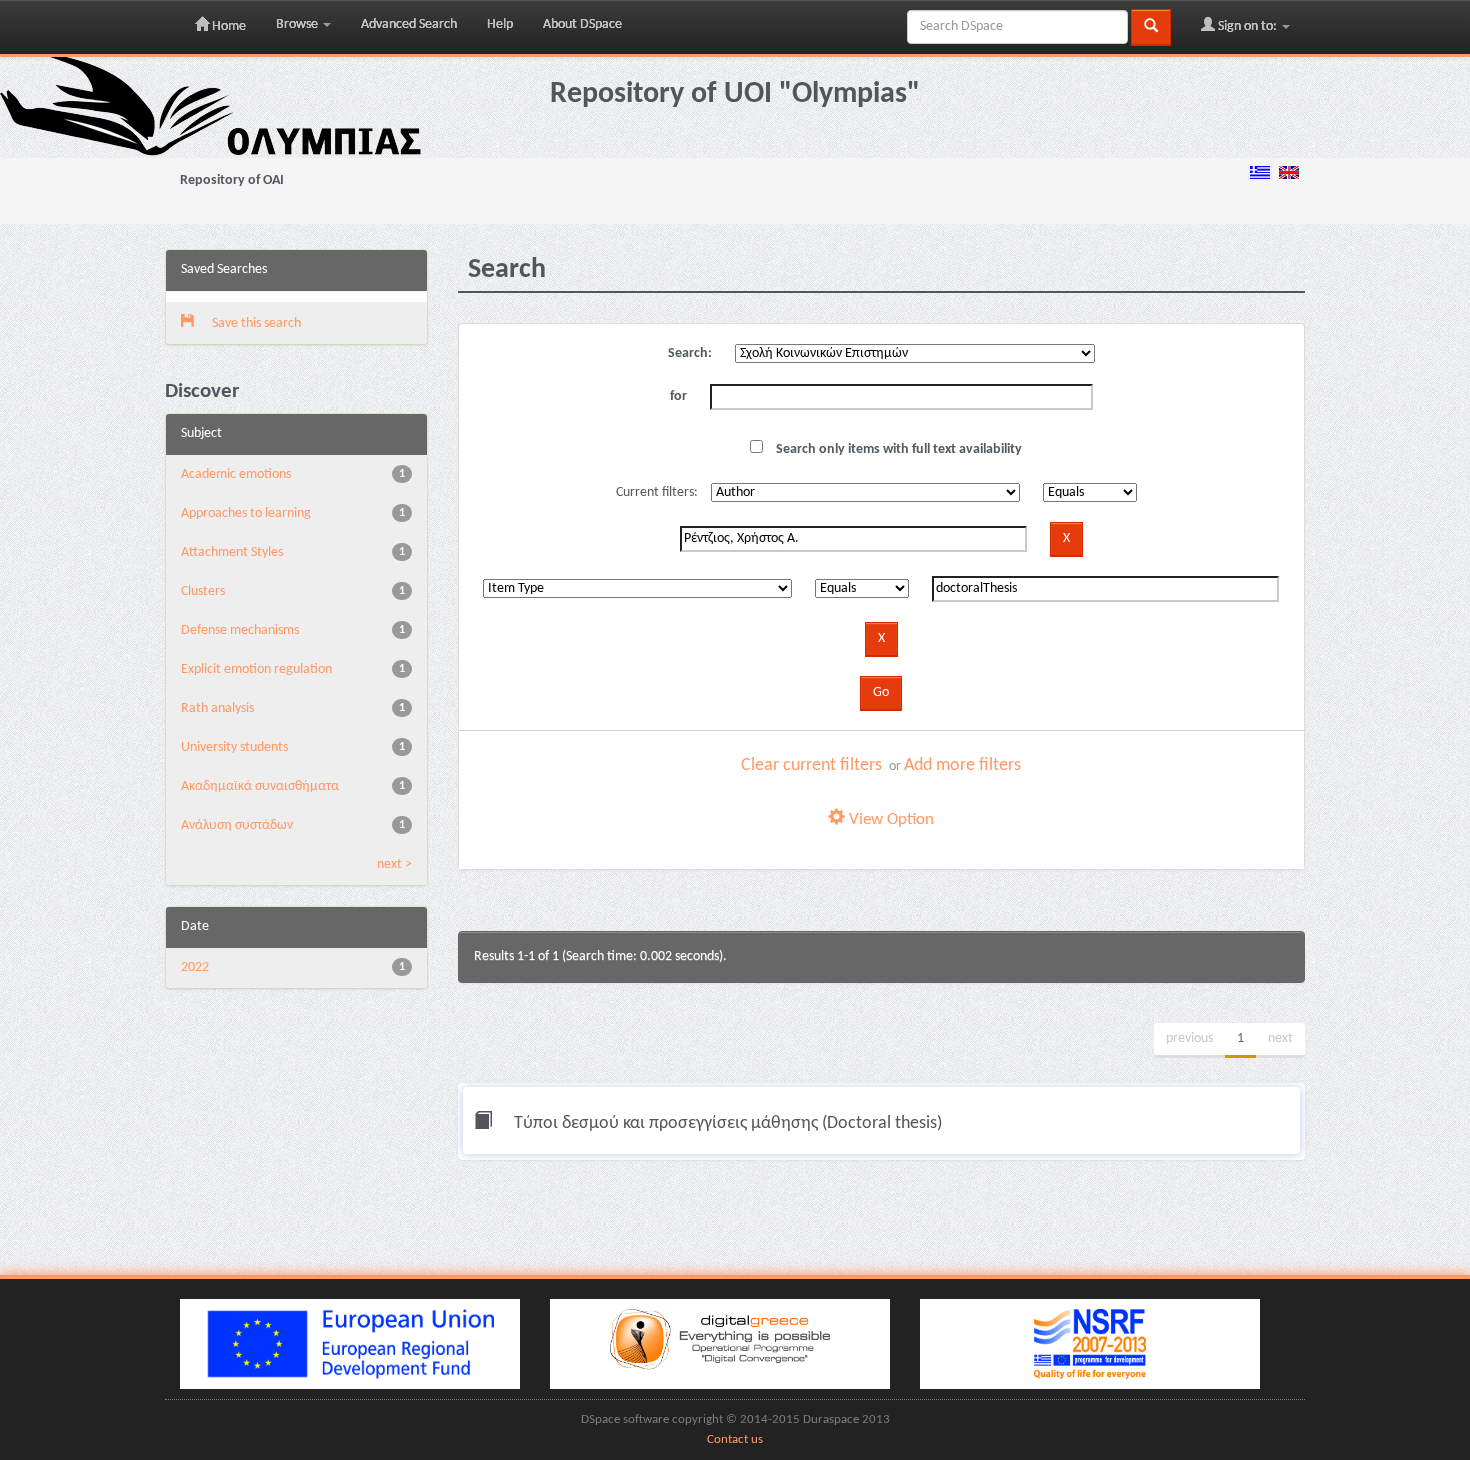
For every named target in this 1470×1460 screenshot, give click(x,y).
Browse (298, 24)
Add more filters (962, 765)
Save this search (255, 323)
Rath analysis (217, 708)
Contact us (735, 1440)
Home (227, 26)
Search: (690, 353)
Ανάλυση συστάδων (237, 825)
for (678, 396)
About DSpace (582, 24)
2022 (195, 967)
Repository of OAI (232, 180)
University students (234, 747)
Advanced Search (409, 24)
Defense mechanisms (240, 630)
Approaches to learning (246, 513)
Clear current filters (811, 765)
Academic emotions (236, 474)
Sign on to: (1247, 26)
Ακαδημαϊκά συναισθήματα (260, 786)
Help (500, 24)
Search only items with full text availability (897, 449)
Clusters (203, 591)
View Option (889, 819)
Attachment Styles (232, 552)
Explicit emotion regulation (256, 669)
